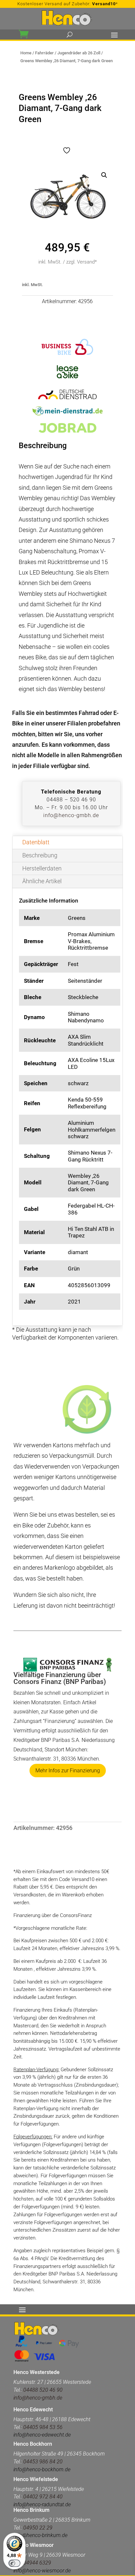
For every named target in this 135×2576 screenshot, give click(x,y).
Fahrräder (44, 53)
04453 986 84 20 (43, 2462)
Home (26, 53)
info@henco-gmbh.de (71, 815)
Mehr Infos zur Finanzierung (68, 1771)
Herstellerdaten (42, 868)
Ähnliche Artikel (42, 881)
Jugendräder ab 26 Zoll (79, 53)
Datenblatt (36, 842)
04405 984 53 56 (42, 2427)
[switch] (14, 2563)
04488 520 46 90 (43, 2390)
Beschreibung (40, 855)
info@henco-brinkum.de (40, 2535)
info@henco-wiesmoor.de (42, 2571)
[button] (104, 175)
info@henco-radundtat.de (42, 2504)
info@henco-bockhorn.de (42, 2469)
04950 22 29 (38, 2528)
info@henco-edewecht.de (42, 2435)
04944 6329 (37, 2563)
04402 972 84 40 (43, 2497)
